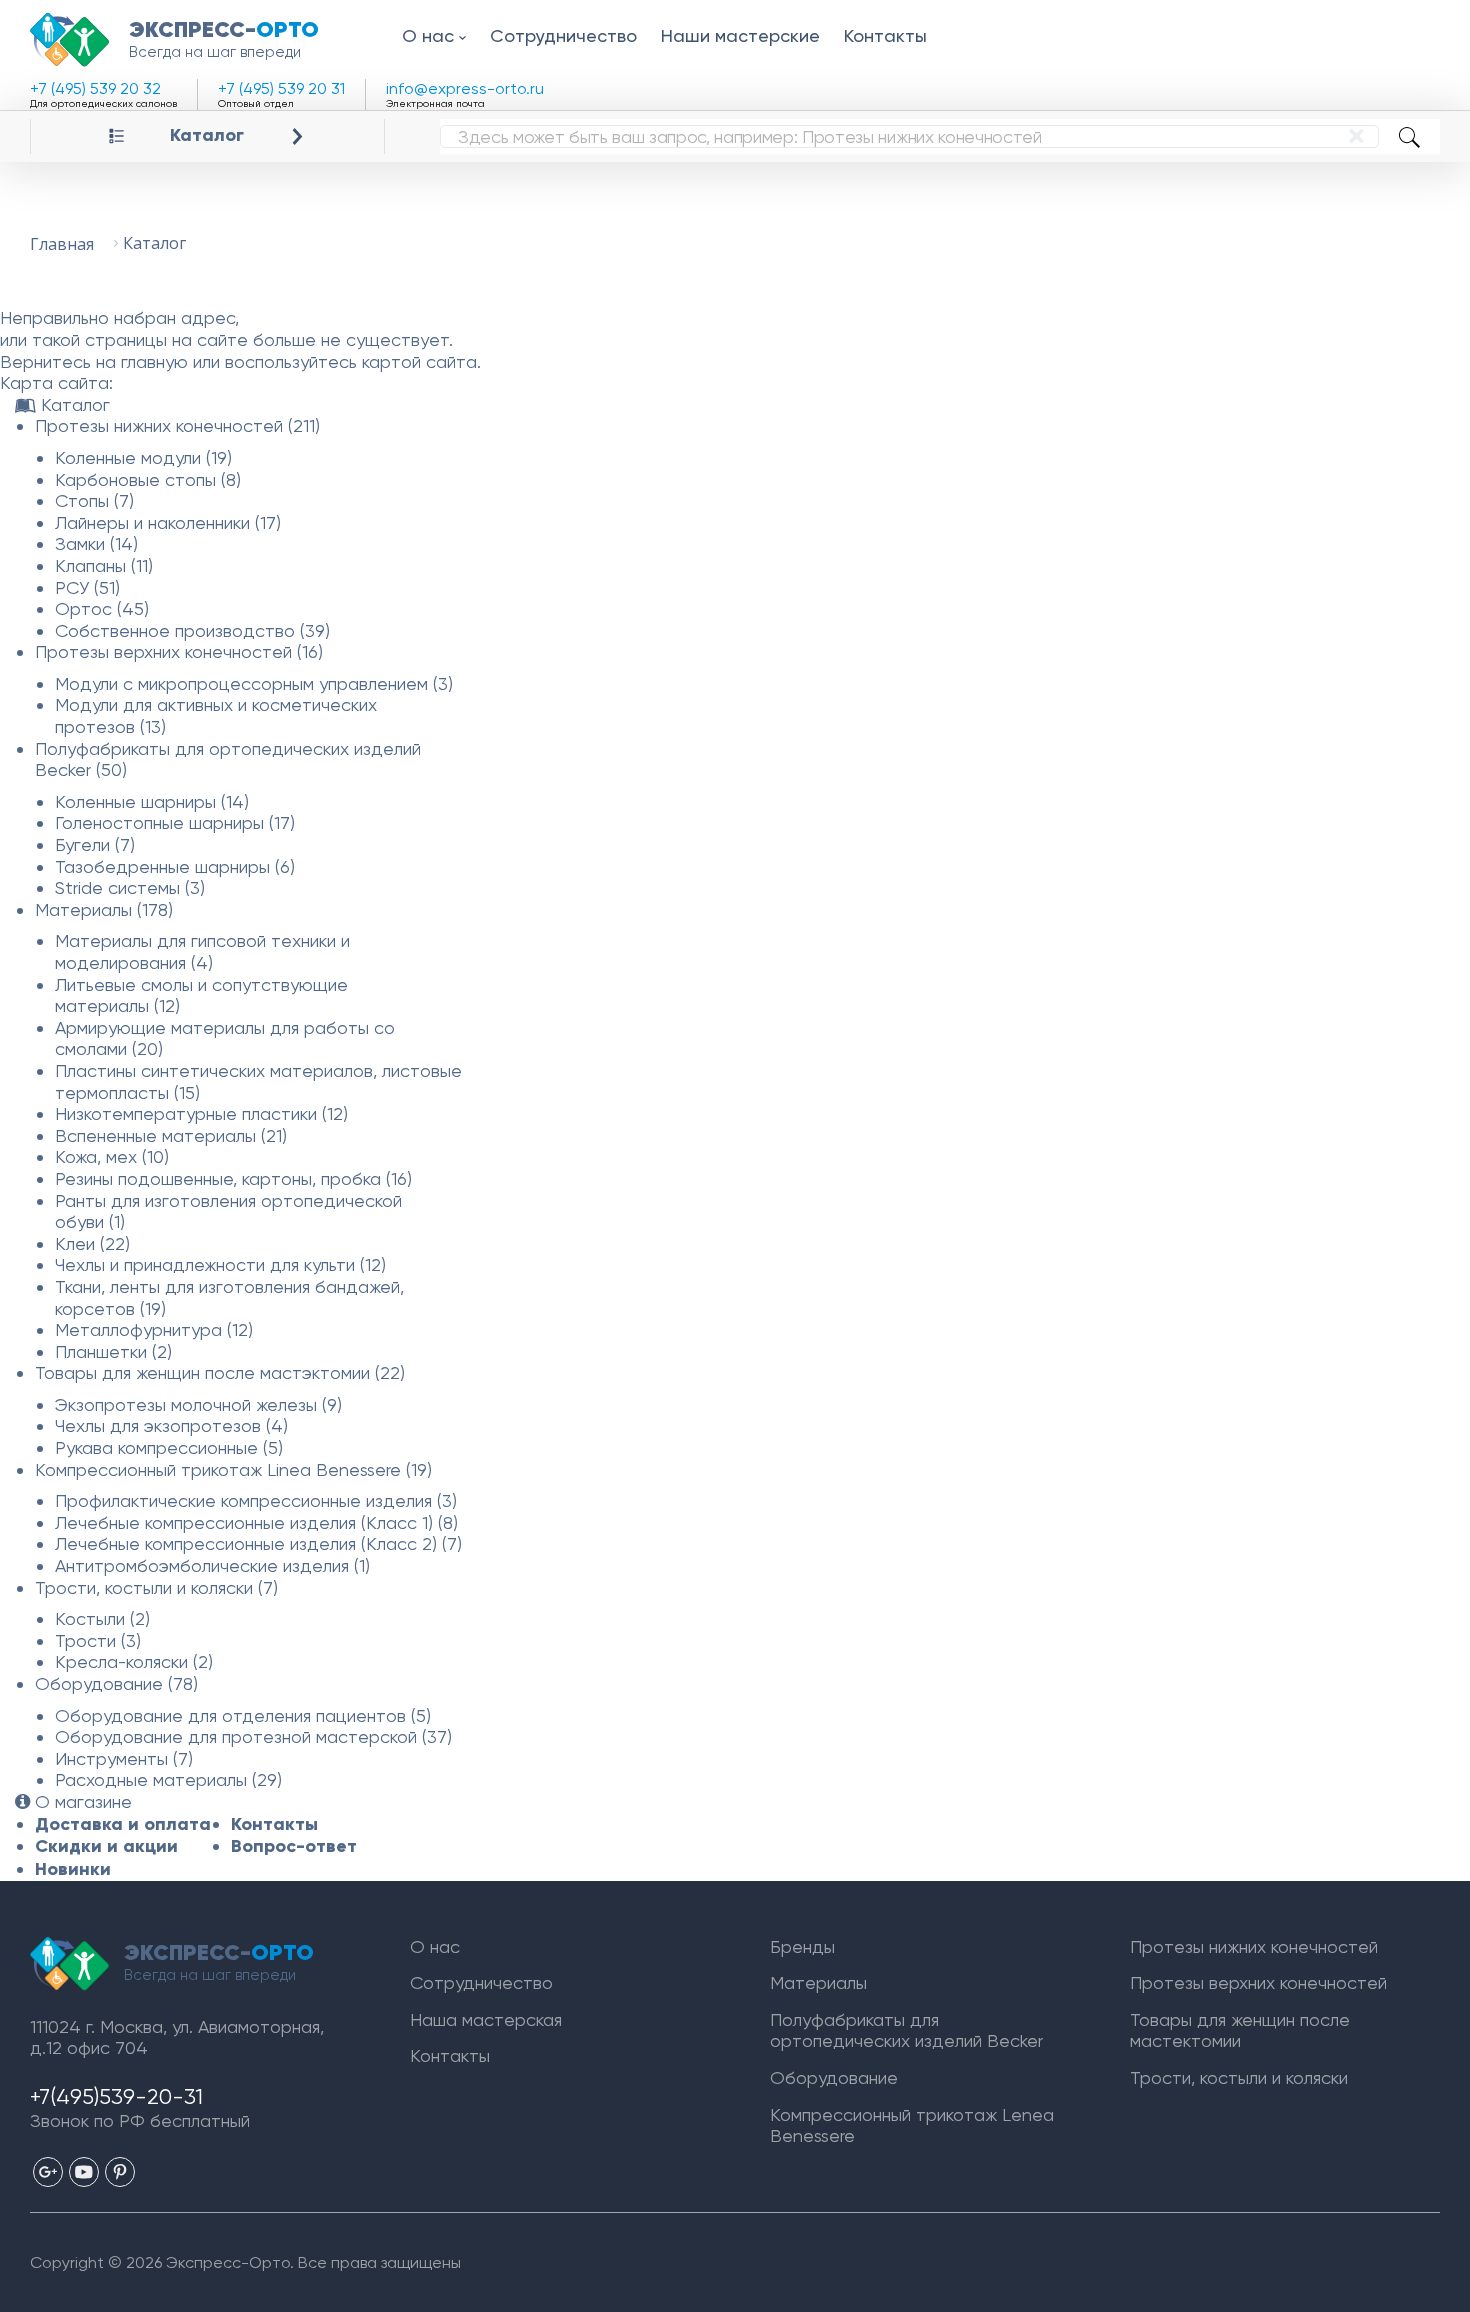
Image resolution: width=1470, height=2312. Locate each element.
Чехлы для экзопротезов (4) (171, 1425)
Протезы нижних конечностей (1254, 1946)
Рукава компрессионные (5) (169, 1447)
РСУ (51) (87, 587)
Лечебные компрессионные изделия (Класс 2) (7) (258, 1543)
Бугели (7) (95, 844)
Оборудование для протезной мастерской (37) (253, 1736)
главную (154, 361)
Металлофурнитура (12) (154, 1329)
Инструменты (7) (124, 1758)
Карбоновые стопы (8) (148, 479)
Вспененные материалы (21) (171, 1135)
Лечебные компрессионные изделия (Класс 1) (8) (256, 1522)
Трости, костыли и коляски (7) (156, 1587)
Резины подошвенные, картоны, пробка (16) (233, 1178)
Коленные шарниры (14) (152, 801)
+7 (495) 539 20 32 (95, 88)
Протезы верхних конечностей (1258, 1982)
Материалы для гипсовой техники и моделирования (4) (202, 951)
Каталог (207, 135)
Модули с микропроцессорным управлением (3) (254, 683)
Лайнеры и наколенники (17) (168, 522)
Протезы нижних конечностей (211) (177, 425)
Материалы (818, 1982)
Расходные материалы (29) (168, 1779)
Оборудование (834, 2077)
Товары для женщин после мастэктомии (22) (220, 1372)
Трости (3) (98, 1640)
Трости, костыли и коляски (1239, 2077)
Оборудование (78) (116, 1683)
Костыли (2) (102, 1618)
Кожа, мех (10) (112, 1156)
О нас (428, 35)
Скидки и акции (106, 1846)
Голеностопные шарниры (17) (175, 822)
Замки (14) (96, 543)
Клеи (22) (92, 1243)
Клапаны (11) (104, 565)
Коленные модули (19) (143, 457)
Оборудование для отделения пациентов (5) (243, 1715)
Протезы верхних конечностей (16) (179, 651)
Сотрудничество (563, 35)
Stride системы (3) (130, 887)
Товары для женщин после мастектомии (1240, 2030)
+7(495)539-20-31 (116, 2096)
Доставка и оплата (123, 1824)
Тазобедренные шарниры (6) (175, 866)
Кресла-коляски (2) (134, 1661)
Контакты (885, 35)
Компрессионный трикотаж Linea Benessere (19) (233, 1469)
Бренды (802, 1946)
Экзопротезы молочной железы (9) (198, 1404)
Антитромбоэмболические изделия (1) (212, 1565)
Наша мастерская (486, 2019)
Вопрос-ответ (294, 1846)
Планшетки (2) (113, 1351)
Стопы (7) (94, 500)
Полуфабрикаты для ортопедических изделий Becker (906, 2030)
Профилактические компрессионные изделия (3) (256, 1500)
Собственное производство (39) (192, 630)
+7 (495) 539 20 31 (281, 88)
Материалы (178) (104, 909)
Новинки (73, 1869)
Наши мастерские (740, 35)
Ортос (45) (102, 608)
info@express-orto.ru (465, 88)
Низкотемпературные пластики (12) (201, 1113)
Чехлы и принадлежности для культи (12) (220, 1264)
